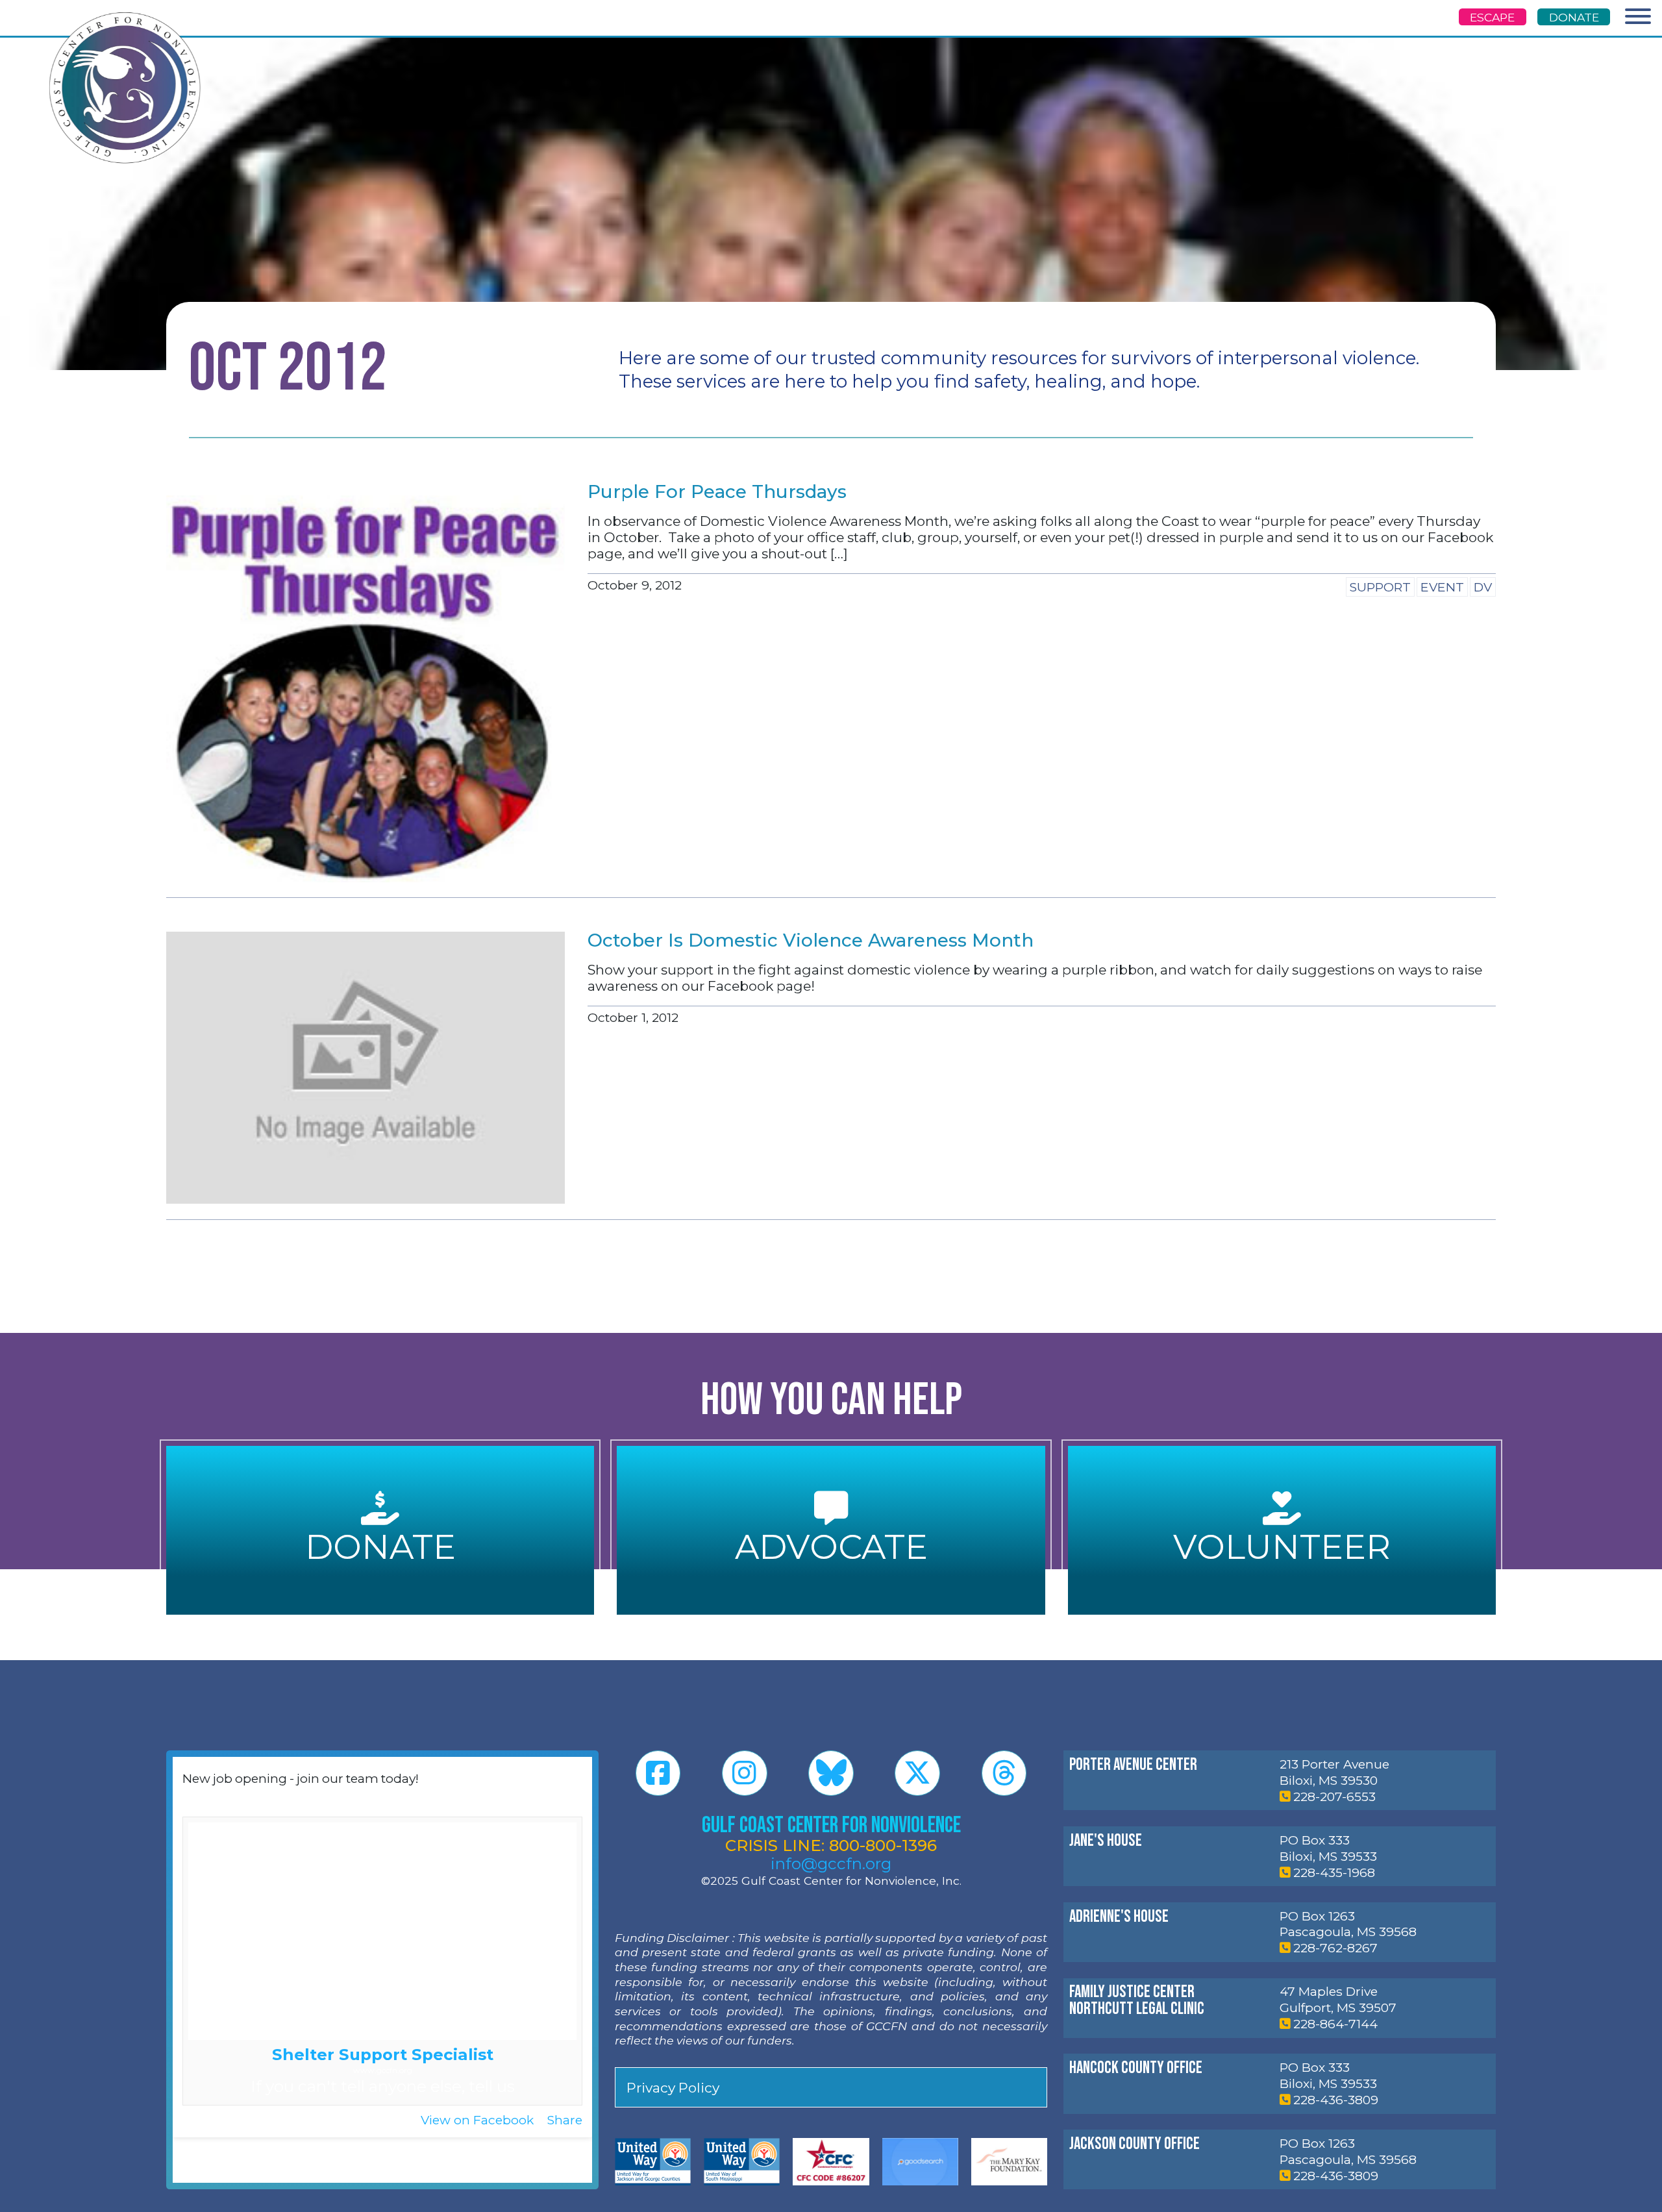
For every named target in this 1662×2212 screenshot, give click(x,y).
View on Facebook (479, 2120)
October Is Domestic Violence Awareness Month (811, 940)
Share (565, 2120)
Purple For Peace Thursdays (717, 491)
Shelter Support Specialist (383, 2054)
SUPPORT (1380, 587)
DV (1483, 587)
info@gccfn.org (831, 1863)
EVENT (1442, 587)
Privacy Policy (673, 2088)
